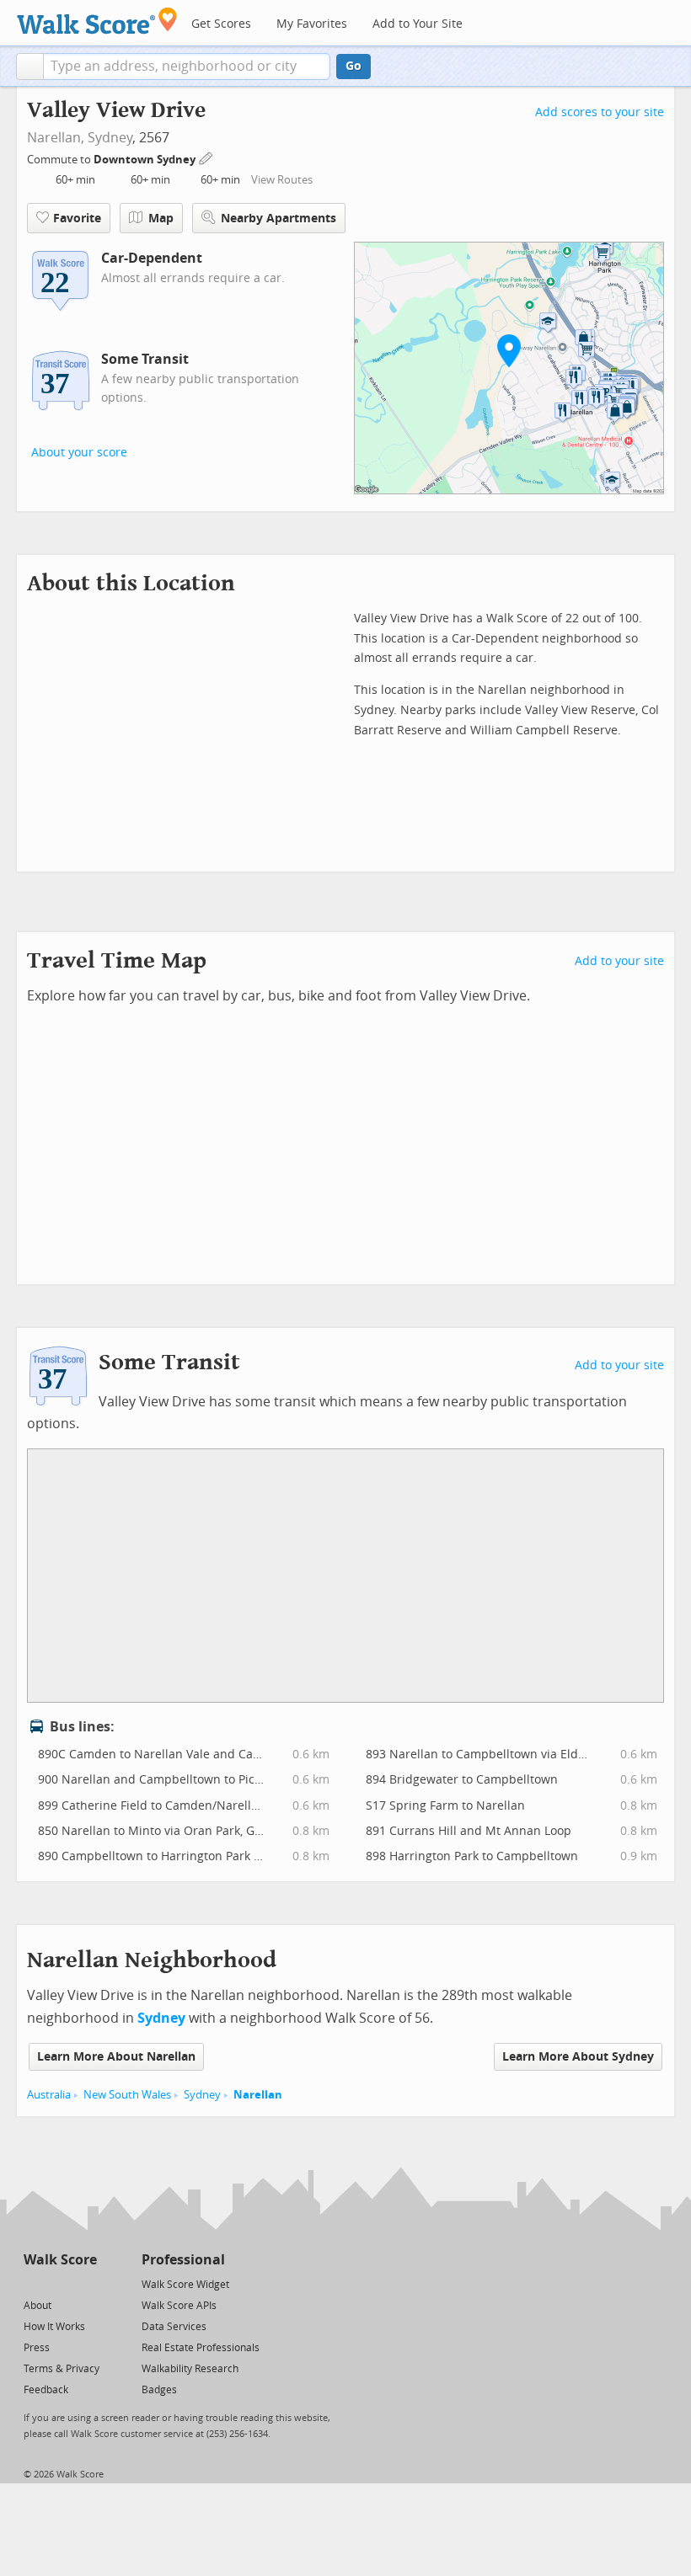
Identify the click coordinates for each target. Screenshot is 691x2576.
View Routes (282, 180)
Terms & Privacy (62, 2369)
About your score (79, 453)
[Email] (86, 2283)
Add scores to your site (600, 112)
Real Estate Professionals (201, 2348)
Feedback (46, 2390)
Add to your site (619, 961)
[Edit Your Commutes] (206, 157)
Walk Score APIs (179, 2306)
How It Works (54, 2327)
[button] (30, 67)
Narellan (258, 2095)
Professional (183, 2260)
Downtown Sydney (146, 160)
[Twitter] (33, 2283)
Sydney (110, 138)
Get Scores (221, 24)
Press (37, 2348)
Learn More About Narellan (116, 2057)
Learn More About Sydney (578, 2057)
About (37, 2306)
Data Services (174, 2327)
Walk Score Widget (185, 2285)
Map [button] (161, 219)
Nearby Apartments (279, 219)
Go (354, 66)
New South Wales (127, 2095)
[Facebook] (59, 2283)
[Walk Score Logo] (97, 21)
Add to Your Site (418, 24)
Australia (49, 2095)
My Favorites (312, 24)
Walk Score (60, 2260)
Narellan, (56, 138)
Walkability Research (190, 2369)
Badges (159, 2390)
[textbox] (187, 67)
